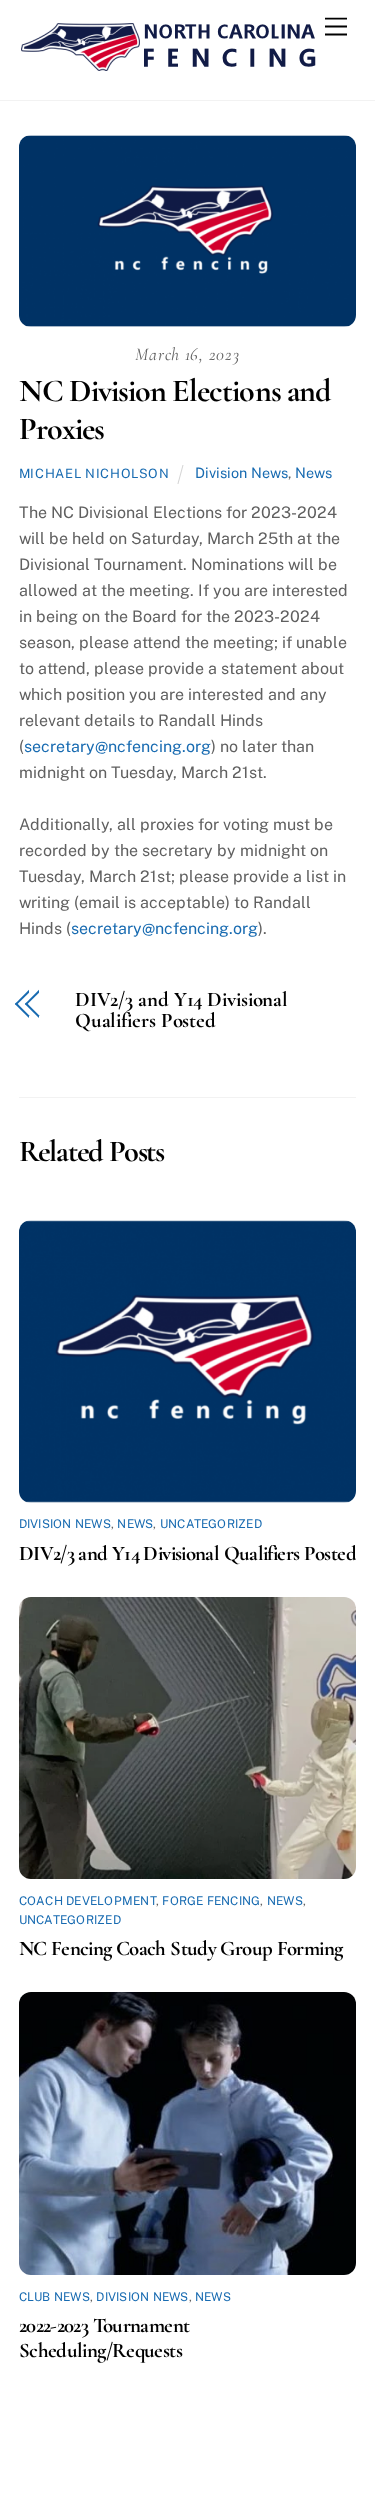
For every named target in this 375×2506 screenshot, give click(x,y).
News (313, 472)
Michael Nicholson (94, 473)
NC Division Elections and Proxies (174, 409)
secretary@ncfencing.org (117, 746)
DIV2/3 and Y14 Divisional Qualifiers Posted (181, 1011)
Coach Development (87, 1901)
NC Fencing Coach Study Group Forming (181, 1948)
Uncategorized (211, 1524)
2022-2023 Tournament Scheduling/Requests (104, 2338)
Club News (54, 2297)
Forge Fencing (211, 1901)
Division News (241, 472)
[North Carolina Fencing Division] (169, 64)
